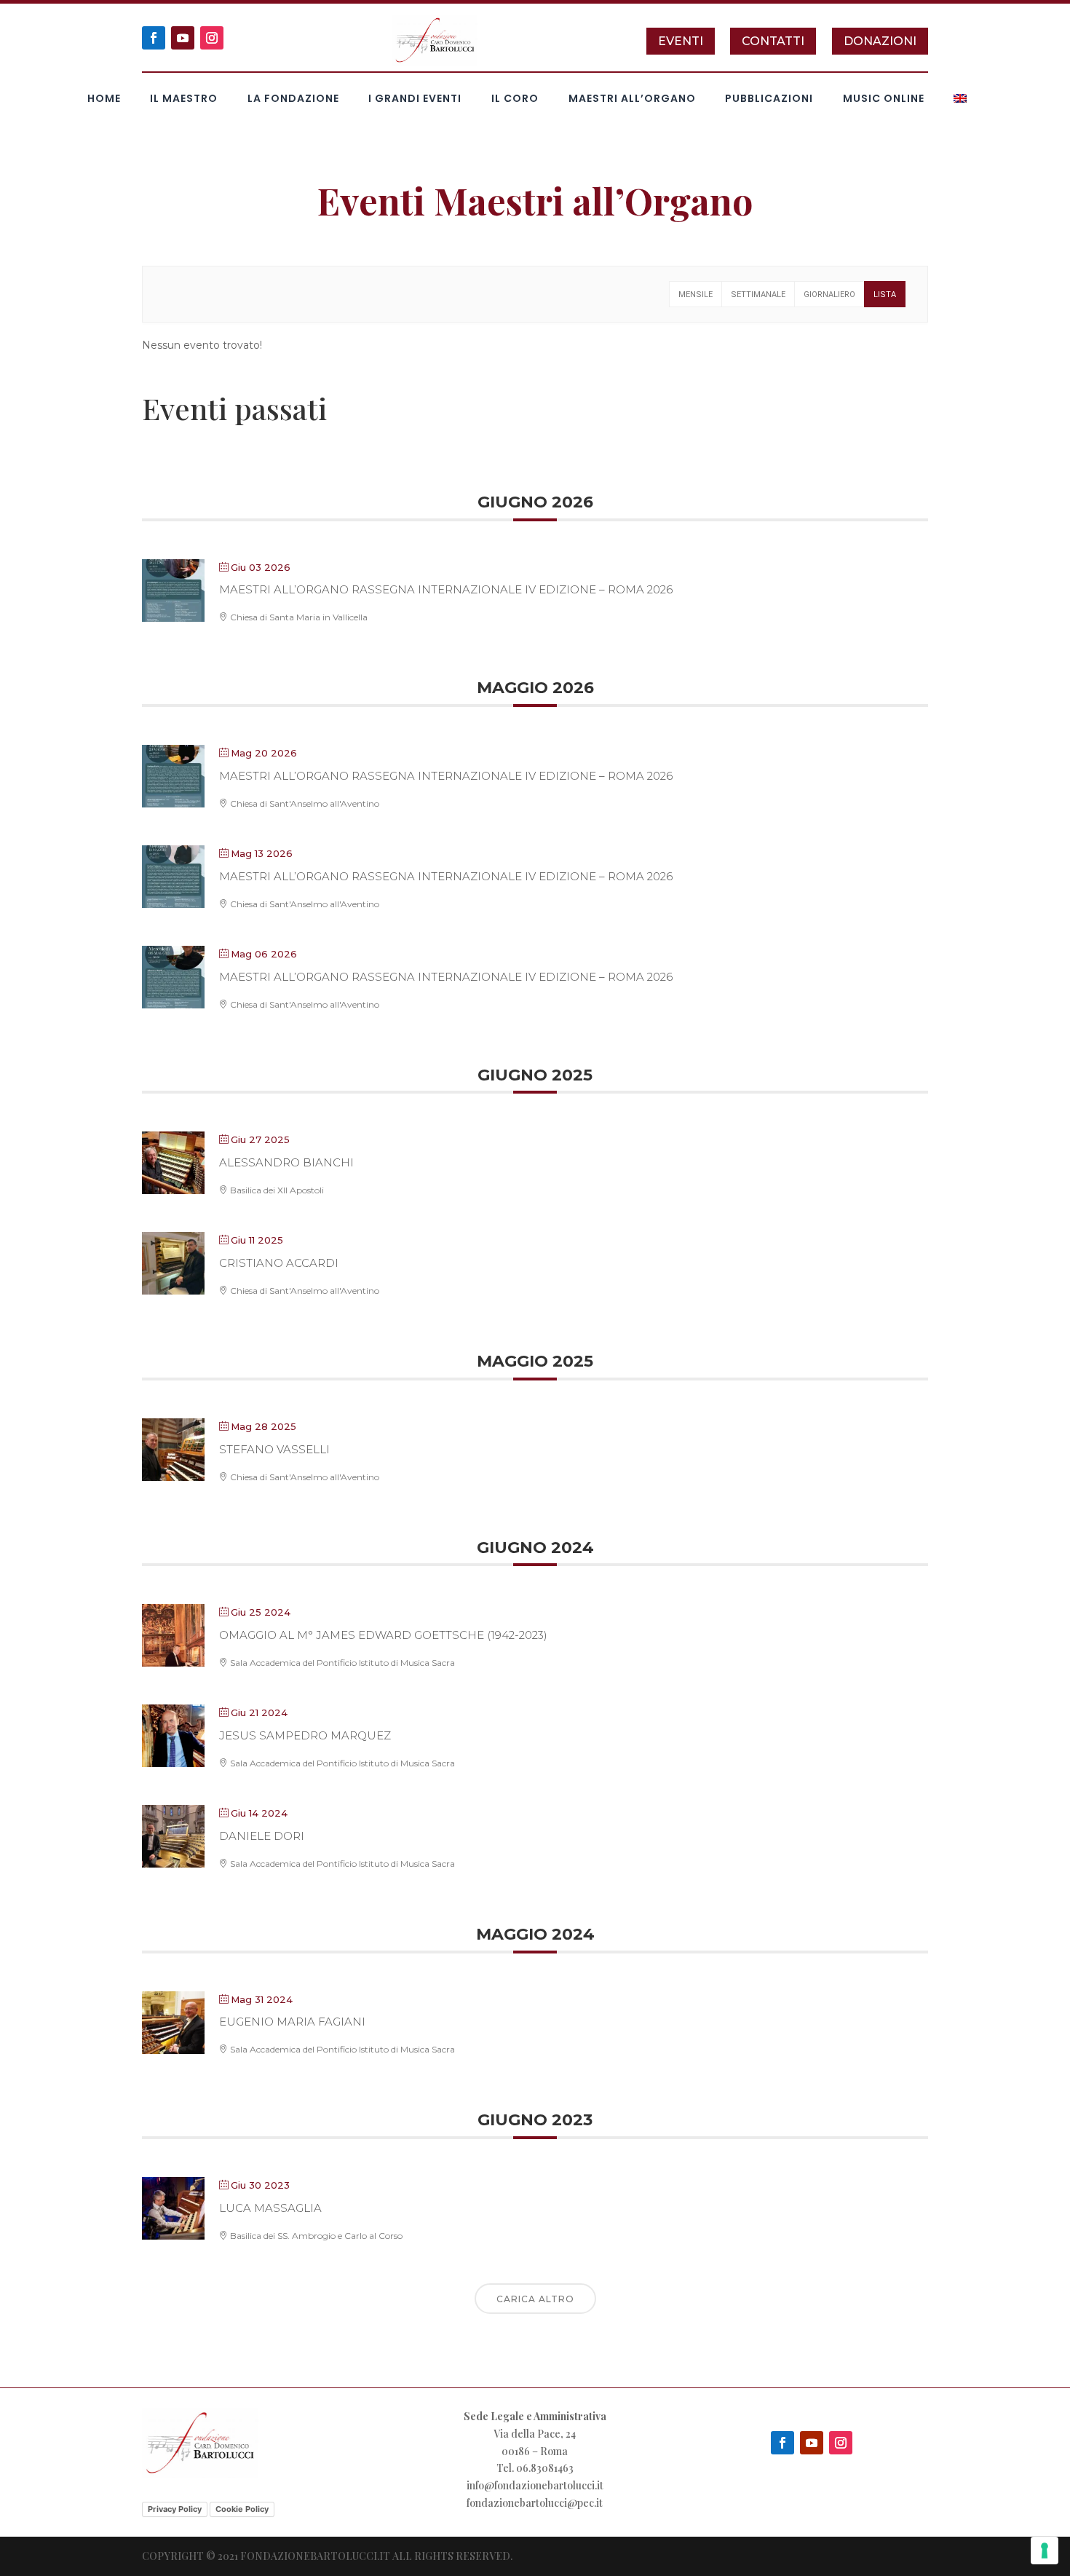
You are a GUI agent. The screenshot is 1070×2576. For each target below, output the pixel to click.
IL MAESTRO (184, 99)
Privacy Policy (175, 2509)
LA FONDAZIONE (293, 99)
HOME (104, 99)
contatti (773, 41)
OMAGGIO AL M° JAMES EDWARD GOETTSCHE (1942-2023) (383, 1635)
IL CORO (515, 99)
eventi (681, 41)
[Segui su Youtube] (183, 38)
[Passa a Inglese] (960, 101)
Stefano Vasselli (274, 1449)
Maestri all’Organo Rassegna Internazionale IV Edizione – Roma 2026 (446, 589)
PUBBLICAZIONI (769, 99)
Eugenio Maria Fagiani (292, 2022)
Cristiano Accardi (279, 1263)
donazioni (880, 41)
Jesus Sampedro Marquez (305, 1735)
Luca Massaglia (270, 2208)
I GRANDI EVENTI (415, 99)
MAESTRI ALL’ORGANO (632, 99)
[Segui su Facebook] (154, 38)
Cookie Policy (242, 2509)
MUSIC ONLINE (884, 99)
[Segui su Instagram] (212, 38)
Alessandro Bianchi (286, 1162)
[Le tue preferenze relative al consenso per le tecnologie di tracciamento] (1045, 2551)
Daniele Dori (262, 1836)
